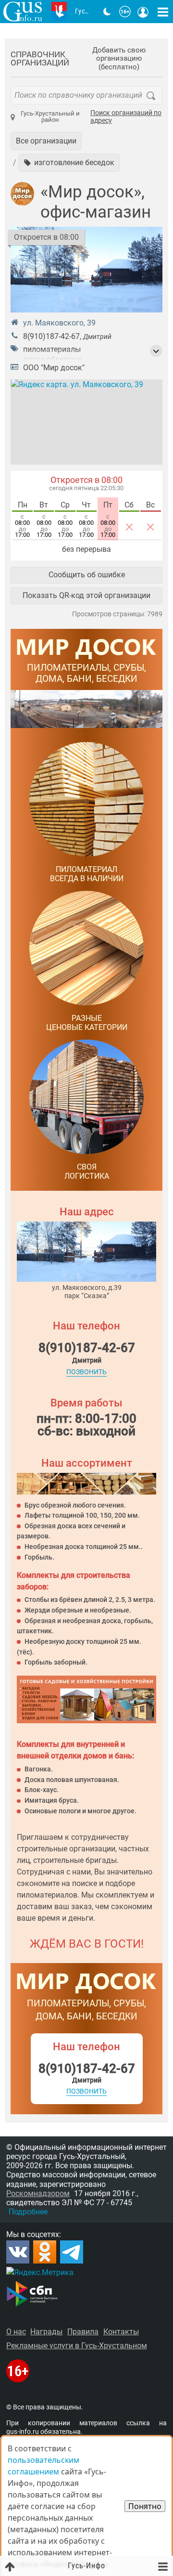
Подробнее (28, 2212)
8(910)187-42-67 (51, 336)
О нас (16, 2332)
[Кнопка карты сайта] (163, 12)
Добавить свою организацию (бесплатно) (119, 59)
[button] (69, 163)
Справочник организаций (40, 59)
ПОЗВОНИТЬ (86, 1372)
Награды (46, 2332)
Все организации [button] (46, 141)
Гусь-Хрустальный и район (50, 117)
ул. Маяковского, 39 (59, 323)
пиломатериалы (52, 349)
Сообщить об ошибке (87, 575)
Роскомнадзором (38, 2193)
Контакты (121, 2332)
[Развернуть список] (156, 351)
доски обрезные (52, 359)
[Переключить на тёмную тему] (107, 12)
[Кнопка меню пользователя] (143, 12)
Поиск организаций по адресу (126, 117)
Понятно (145, 2506)
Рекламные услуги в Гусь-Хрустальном (77, 2346)
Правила (83, 2332)
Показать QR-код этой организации (86, 595)
